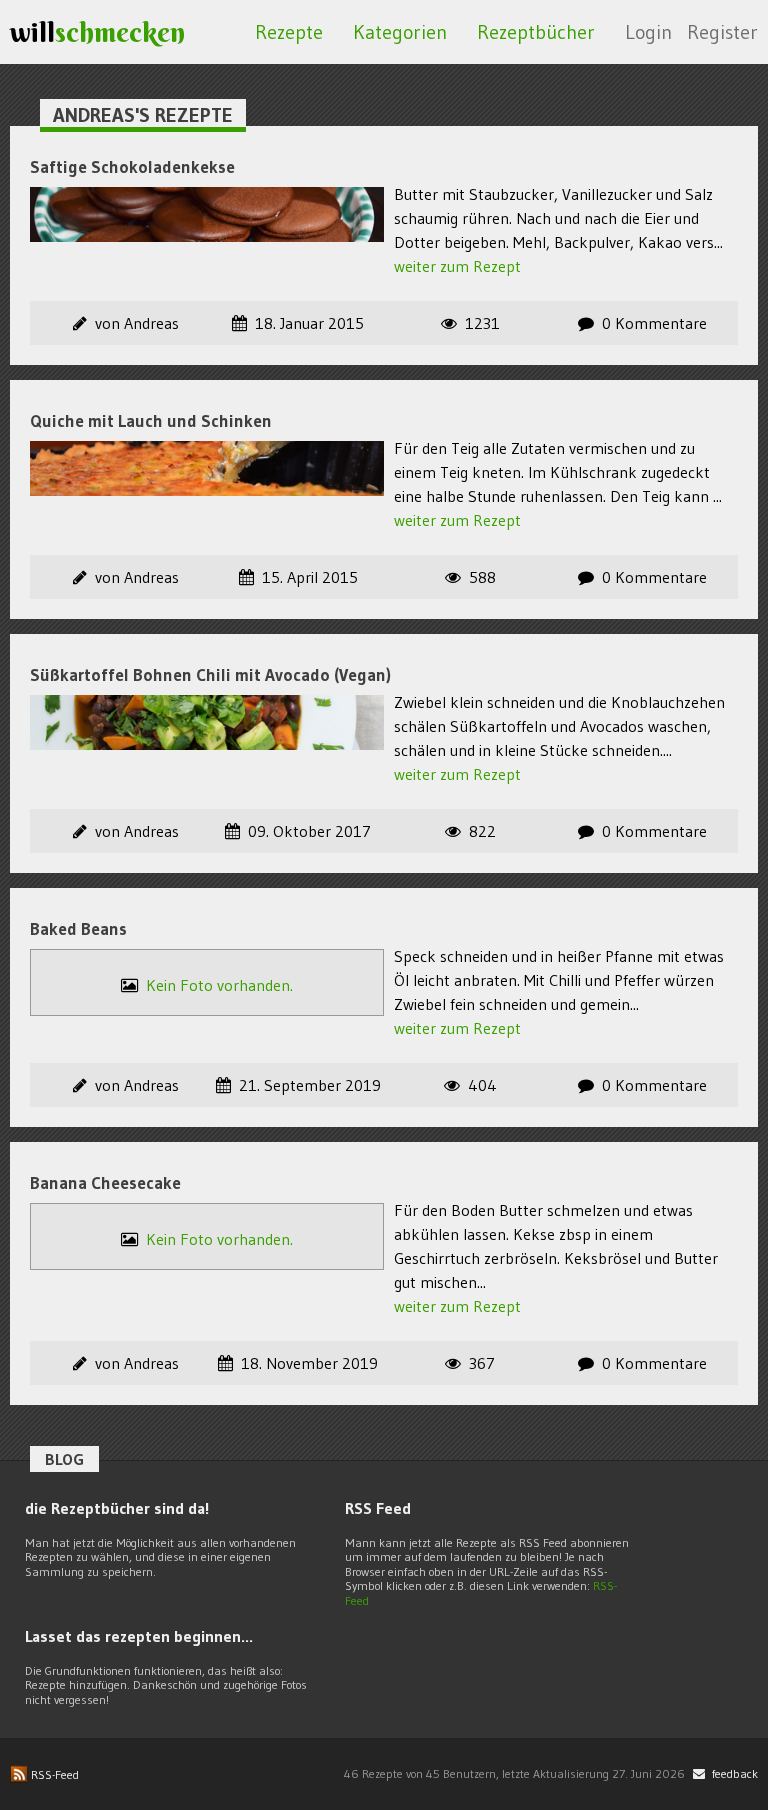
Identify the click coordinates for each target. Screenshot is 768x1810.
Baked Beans (78, 928)
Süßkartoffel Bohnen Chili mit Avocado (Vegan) (210, 674)
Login (648, 32)
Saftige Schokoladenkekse (132, 166)
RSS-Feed (53, 1774)
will (97, 32)
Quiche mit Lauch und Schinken (151, 420)
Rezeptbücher (536, 32)
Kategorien (400, 32)
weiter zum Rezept (457, 266)
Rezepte (289, 32)
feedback (733, 1773)
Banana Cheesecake (105, 1182)
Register (722, 32)
